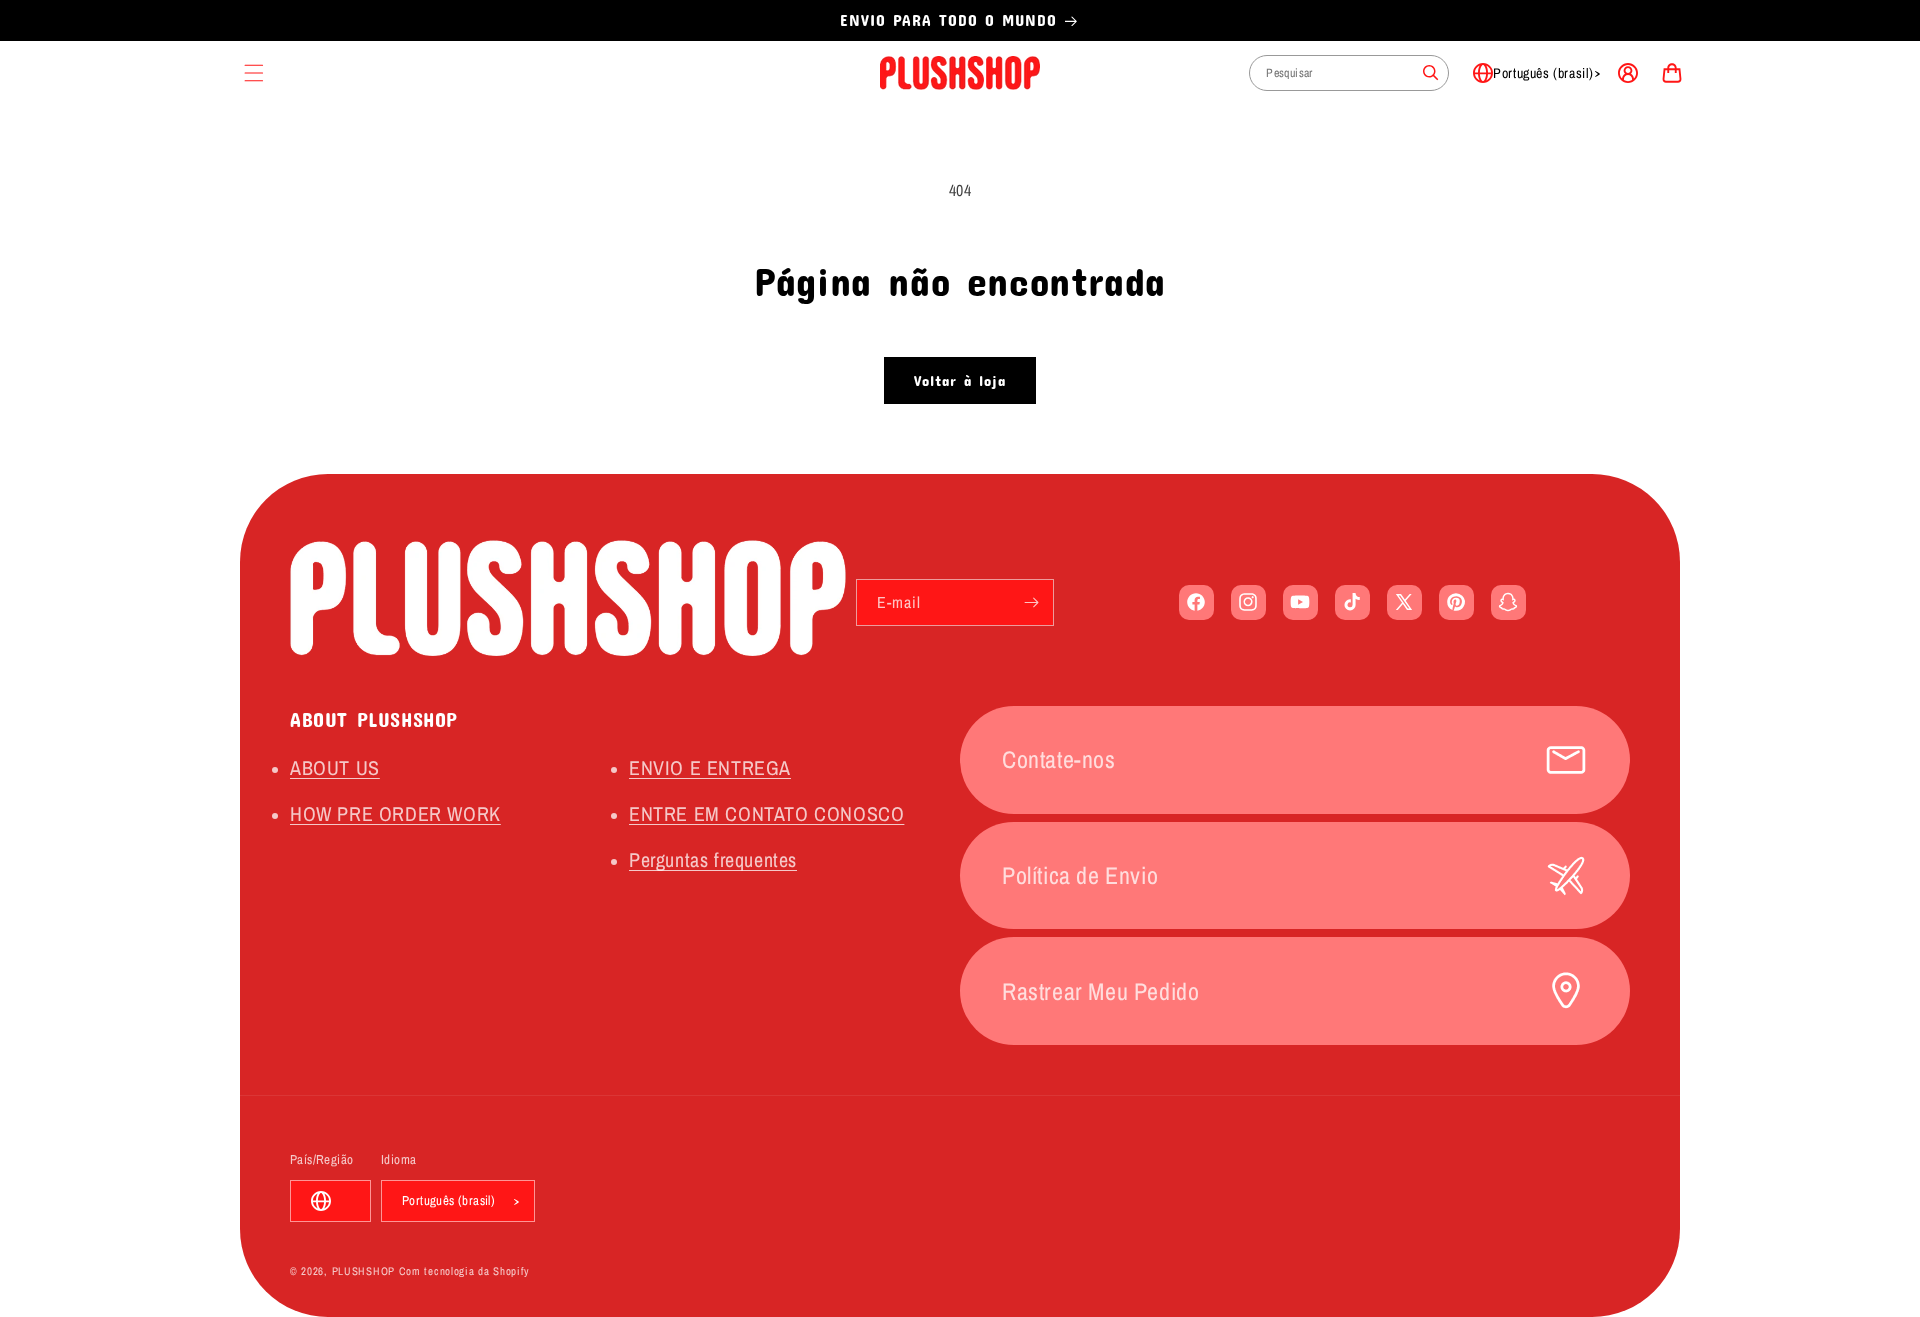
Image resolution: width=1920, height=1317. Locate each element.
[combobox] (1349, 73)
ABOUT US (335, 767)
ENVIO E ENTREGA (710, 767)
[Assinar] (1031, 602)
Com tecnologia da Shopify (465, 1271)
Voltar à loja (960, 380)
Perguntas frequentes (713, 859)
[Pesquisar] (1431, 73)
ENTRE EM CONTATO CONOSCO (766, 813)
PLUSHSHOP (363, 1271)
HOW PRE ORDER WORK (395, 813)
